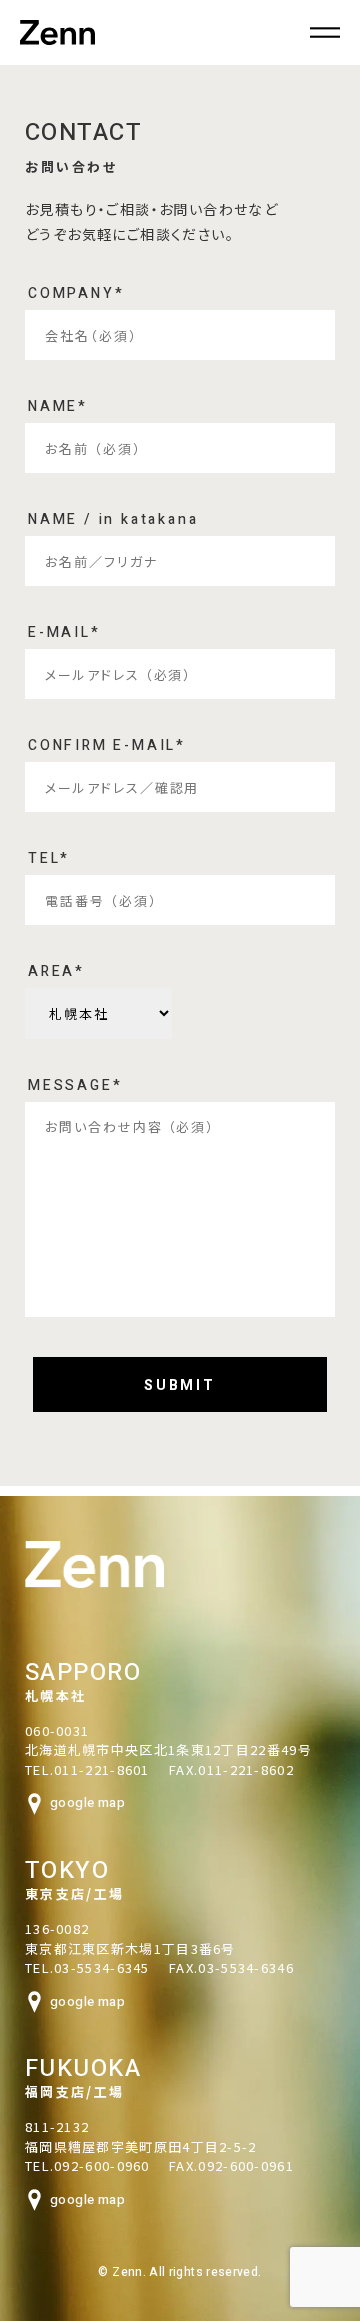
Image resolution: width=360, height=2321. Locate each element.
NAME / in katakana (113, 521)
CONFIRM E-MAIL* (107, 747)
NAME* (58, 408)
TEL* (49, 860)
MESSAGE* (75, 1087)
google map (87, 1802)
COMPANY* (76, 295)
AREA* (56, 973)
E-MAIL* (64, 634)
